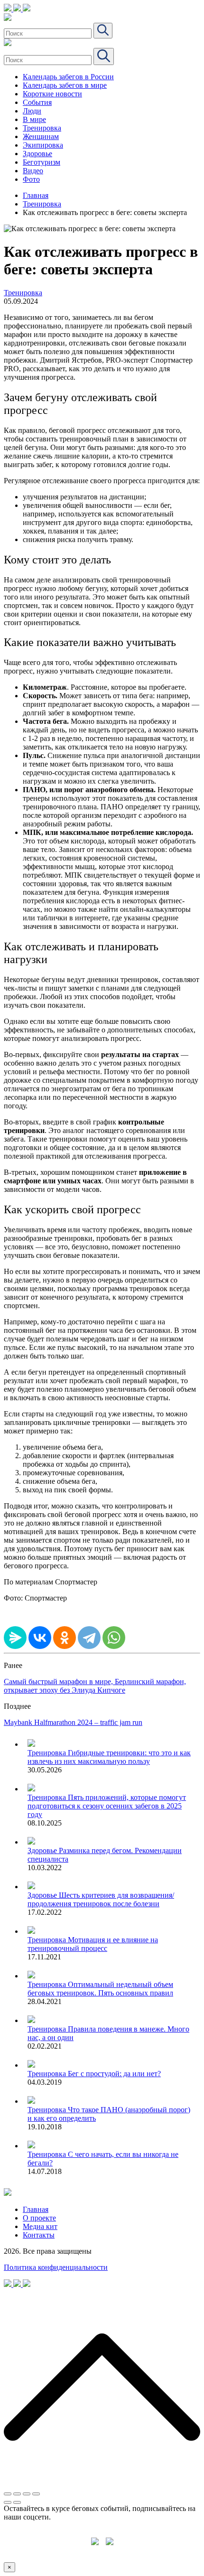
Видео (33, 171)
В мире (34, 119)
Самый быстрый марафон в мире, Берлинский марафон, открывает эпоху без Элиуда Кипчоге (95, 1686)
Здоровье (37, 154)
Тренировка (42, 128)
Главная (36, 195)
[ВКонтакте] (40, 1638)
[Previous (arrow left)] (8, 2502)
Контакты (39, 2235)
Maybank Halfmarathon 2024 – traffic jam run (73, 1722)
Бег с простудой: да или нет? (114, 2074)
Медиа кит (40, 2226)
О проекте (39, 2218)
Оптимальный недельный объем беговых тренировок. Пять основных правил (100, 1989)
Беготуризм (42, 162)
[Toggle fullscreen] (27, 2494)
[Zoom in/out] (36, 2494)
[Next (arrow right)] (17, 2502)
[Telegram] (89, 1638)
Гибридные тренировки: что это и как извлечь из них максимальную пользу (109, 1757)
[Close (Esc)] (8, 2494)
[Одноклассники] (65, 1638)
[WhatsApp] (114, 1638)
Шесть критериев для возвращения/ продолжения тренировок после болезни (101, 1899)
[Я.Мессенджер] (15, 1638)
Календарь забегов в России (68, 77)
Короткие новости (52, 94)
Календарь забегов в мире (65, 85)
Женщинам (41, 136)
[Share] (17, 2494)
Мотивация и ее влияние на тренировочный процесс (93, 1944)
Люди (32, 111)
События (37, 102)
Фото (31, 179)
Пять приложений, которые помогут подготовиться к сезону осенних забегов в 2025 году (107, 1806)
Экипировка (43, 145)
